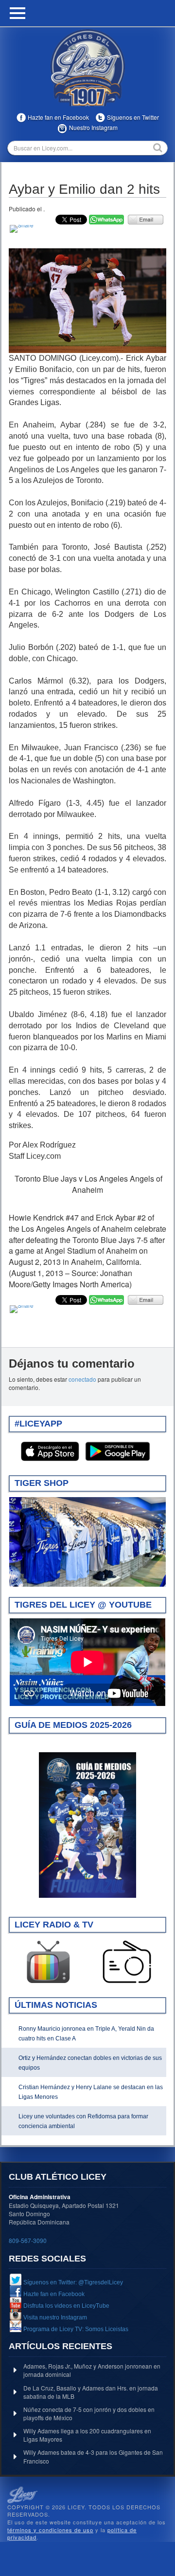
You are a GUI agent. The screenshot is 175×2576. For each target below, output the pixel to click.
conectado (82, 1379)
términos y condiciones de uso (50, 2530)
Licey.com (87, 68)
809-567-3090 (28, 2240)
